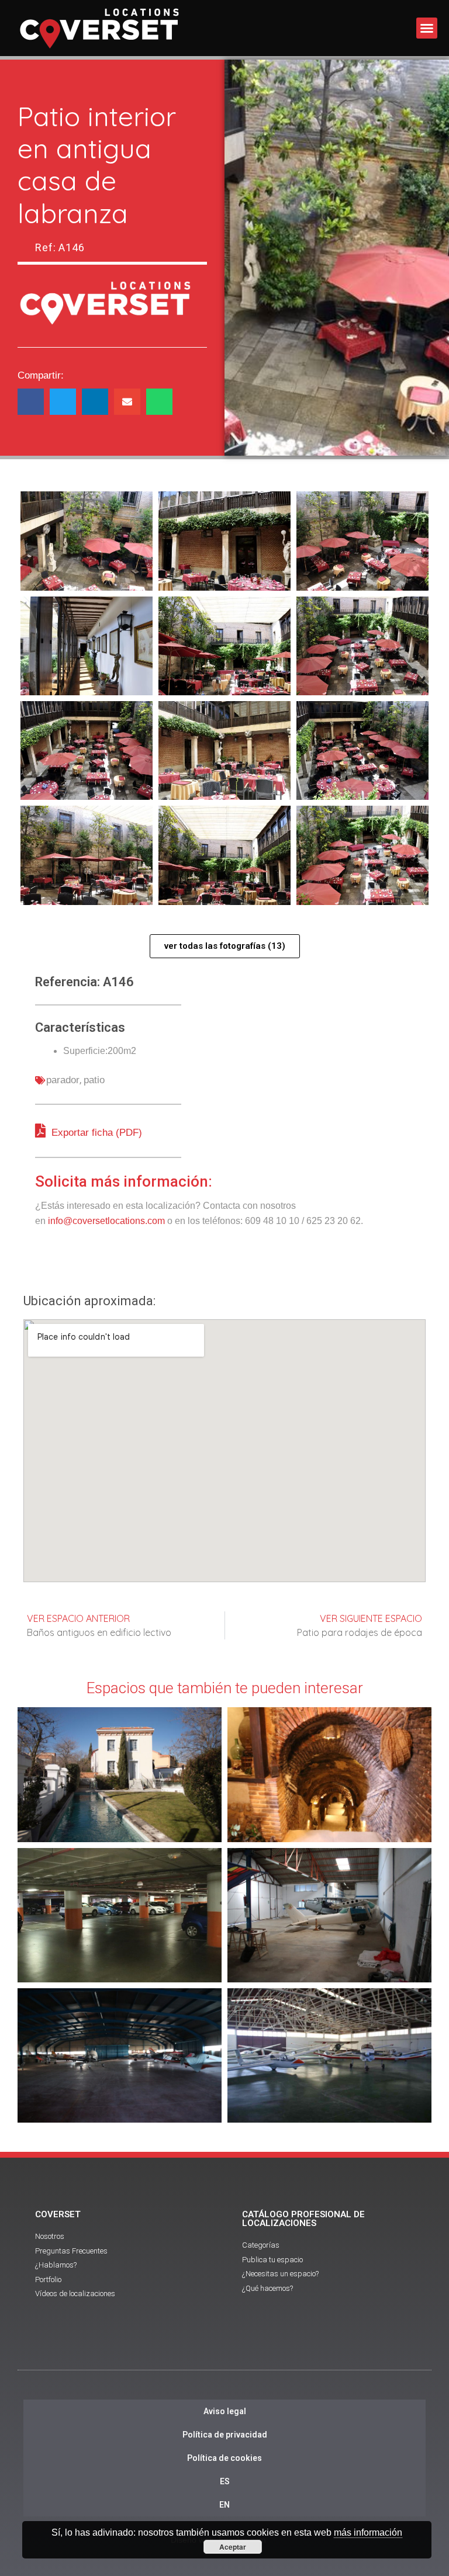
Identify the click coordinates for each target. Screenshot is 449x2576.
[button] (427, 28)
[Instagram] (257, 2349)
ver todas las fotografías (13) (225, 946)
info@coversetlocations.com (106, 1221)
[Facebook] (192, 2349)
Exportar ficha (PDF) (95, 1133)
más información (368, 2532)
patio (94, 1080)
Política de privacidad (225, 2435)
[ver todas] (87, 541)
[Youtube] (224, 2349)
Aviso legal (225, 2411)
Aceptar (233, 2547)
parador (63, 1080)
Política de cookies (224, 2458)
